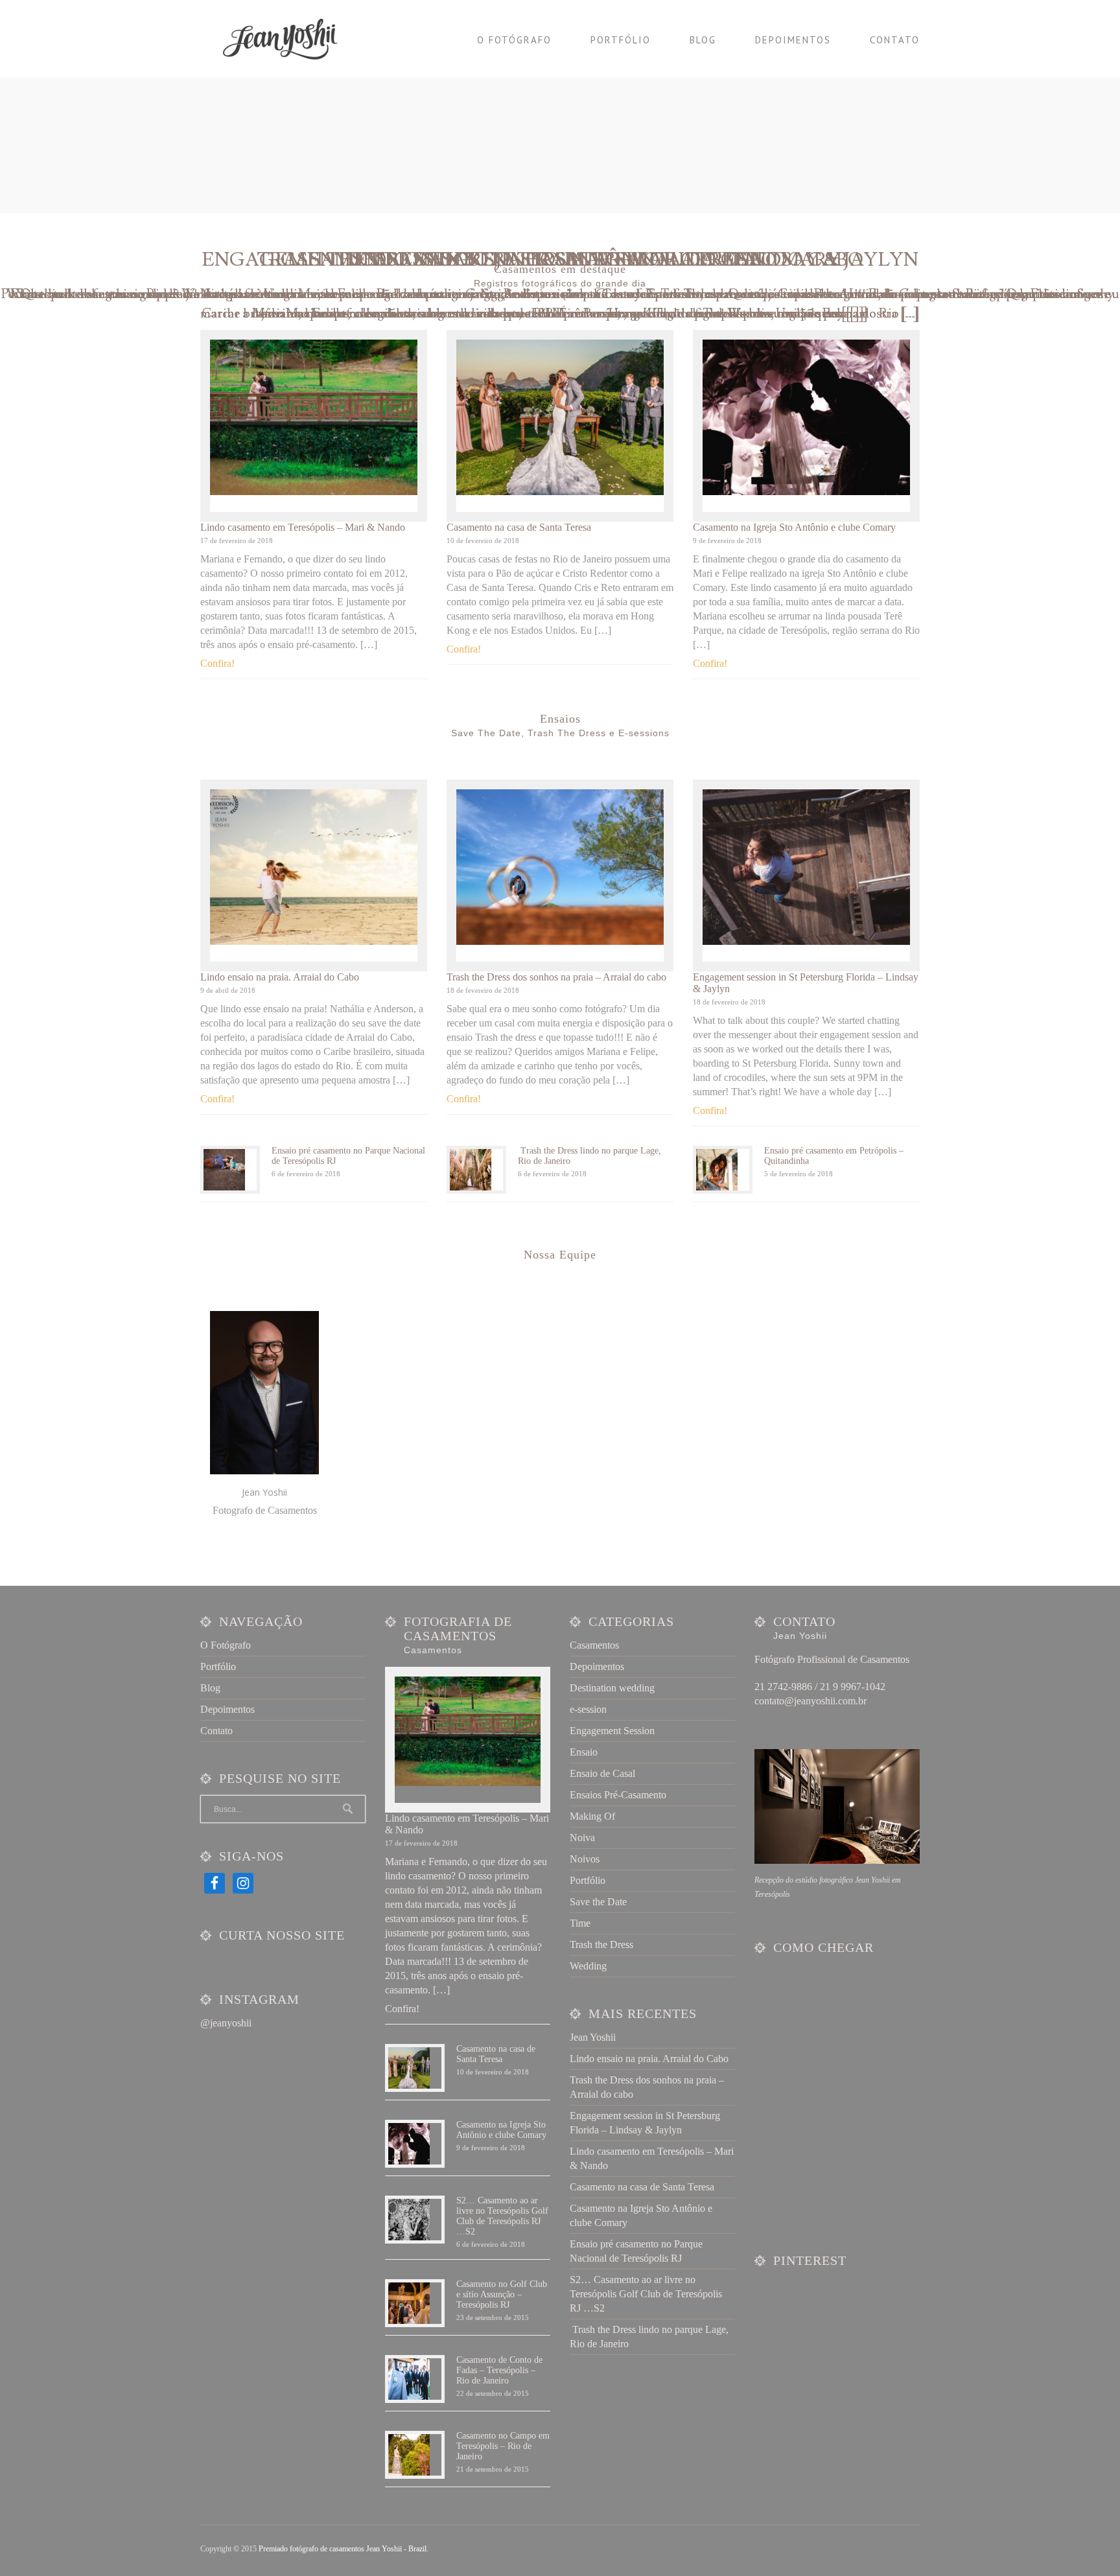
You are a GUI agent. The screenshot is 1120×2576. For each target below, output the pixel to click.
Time (580, 1923)
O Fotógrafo (514, 40)
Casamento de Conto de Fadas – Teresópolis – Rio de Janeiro (499, 2370)
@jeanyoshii (226, 2023)
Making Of (592, 1816)
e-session (588, 1709)
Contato (895, 40)
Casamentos (594, 1645)
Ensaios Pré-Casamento (618, 1795)
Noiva (582, 1838)
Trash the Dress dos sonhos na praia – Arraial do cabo (556, 977)
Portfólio (621, 40)
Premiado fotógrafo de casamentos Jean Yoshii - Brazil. (344, 2549)
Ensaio (584, 1752)
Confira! (217, 663)
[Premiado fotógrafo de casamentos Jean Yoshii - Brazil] (288, 39)
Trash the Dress (601, 1944)
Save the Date (598, 1902)
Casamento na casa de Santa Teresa (519, 527)
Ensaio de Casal (602, 1773)
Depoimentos (793, 40)
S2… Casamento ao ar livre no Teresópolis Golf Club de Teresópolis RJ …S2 (502, 2216)
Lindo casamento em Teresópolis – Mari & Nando (303, 527)
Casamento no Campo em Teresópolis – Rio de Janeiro (503, 2446)
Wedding (588, 1966)
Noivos (585, 1859)
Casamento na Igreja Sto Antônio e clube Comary (794, 527)
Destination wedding (612, 1688)
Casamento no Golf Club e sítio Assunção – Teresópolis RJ (502, 2294)
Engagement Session (612, 1731)
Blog (703, 40)
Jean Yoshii (593, 2037)
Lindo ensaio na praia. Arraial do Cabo (280, 977)
